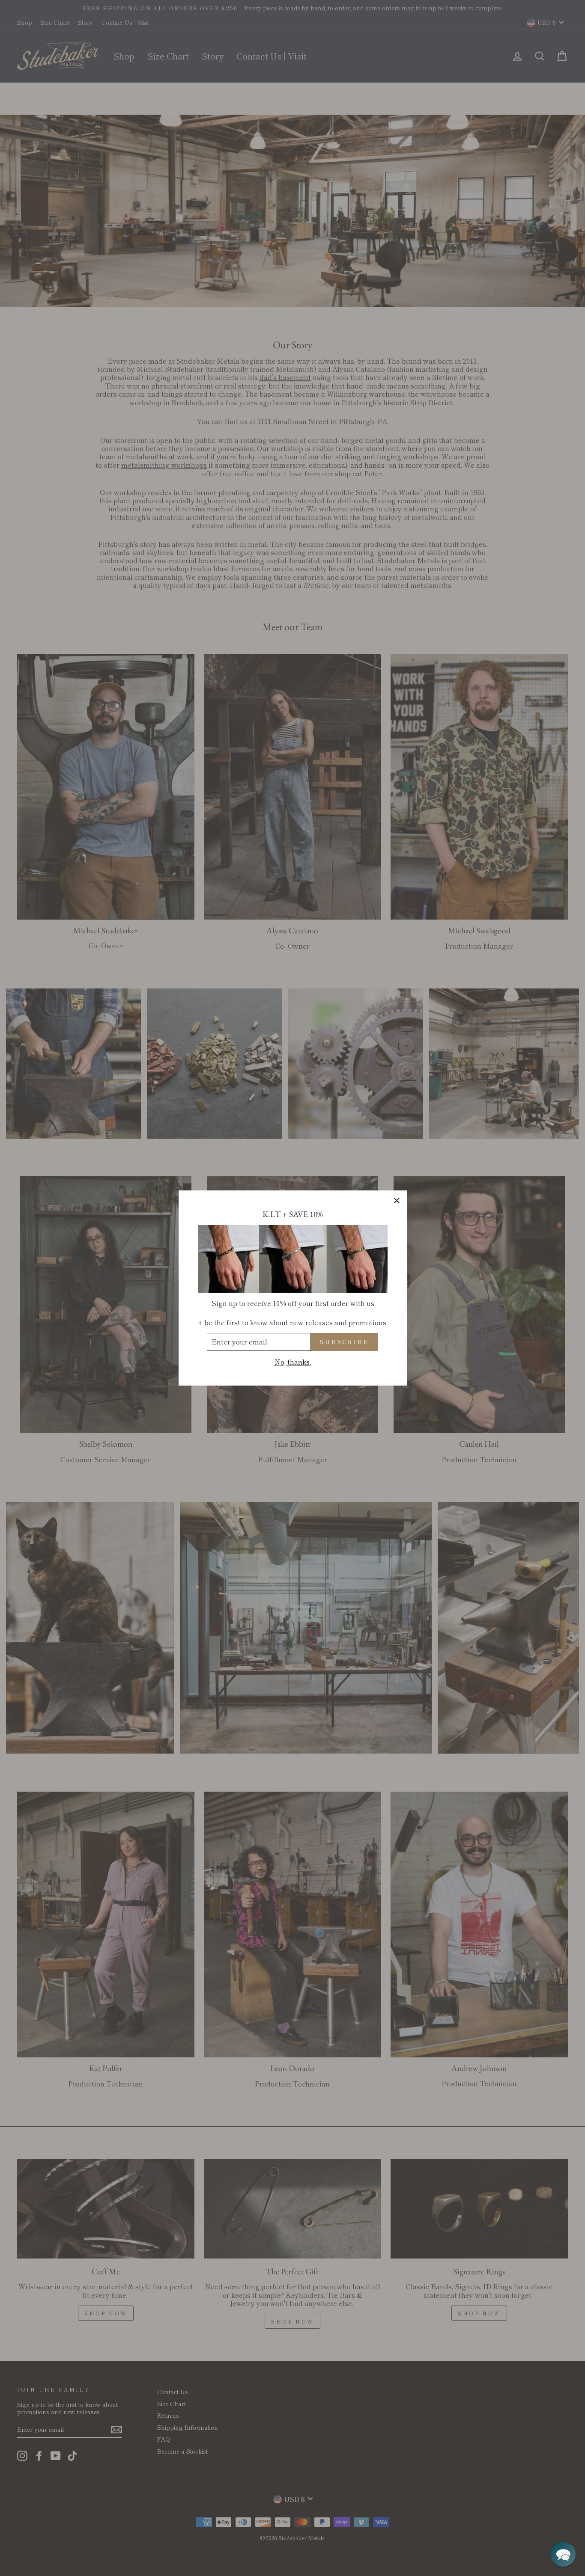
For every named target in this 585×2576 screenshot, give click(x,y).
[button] (563, 2554)
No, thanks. (293, 1362)
